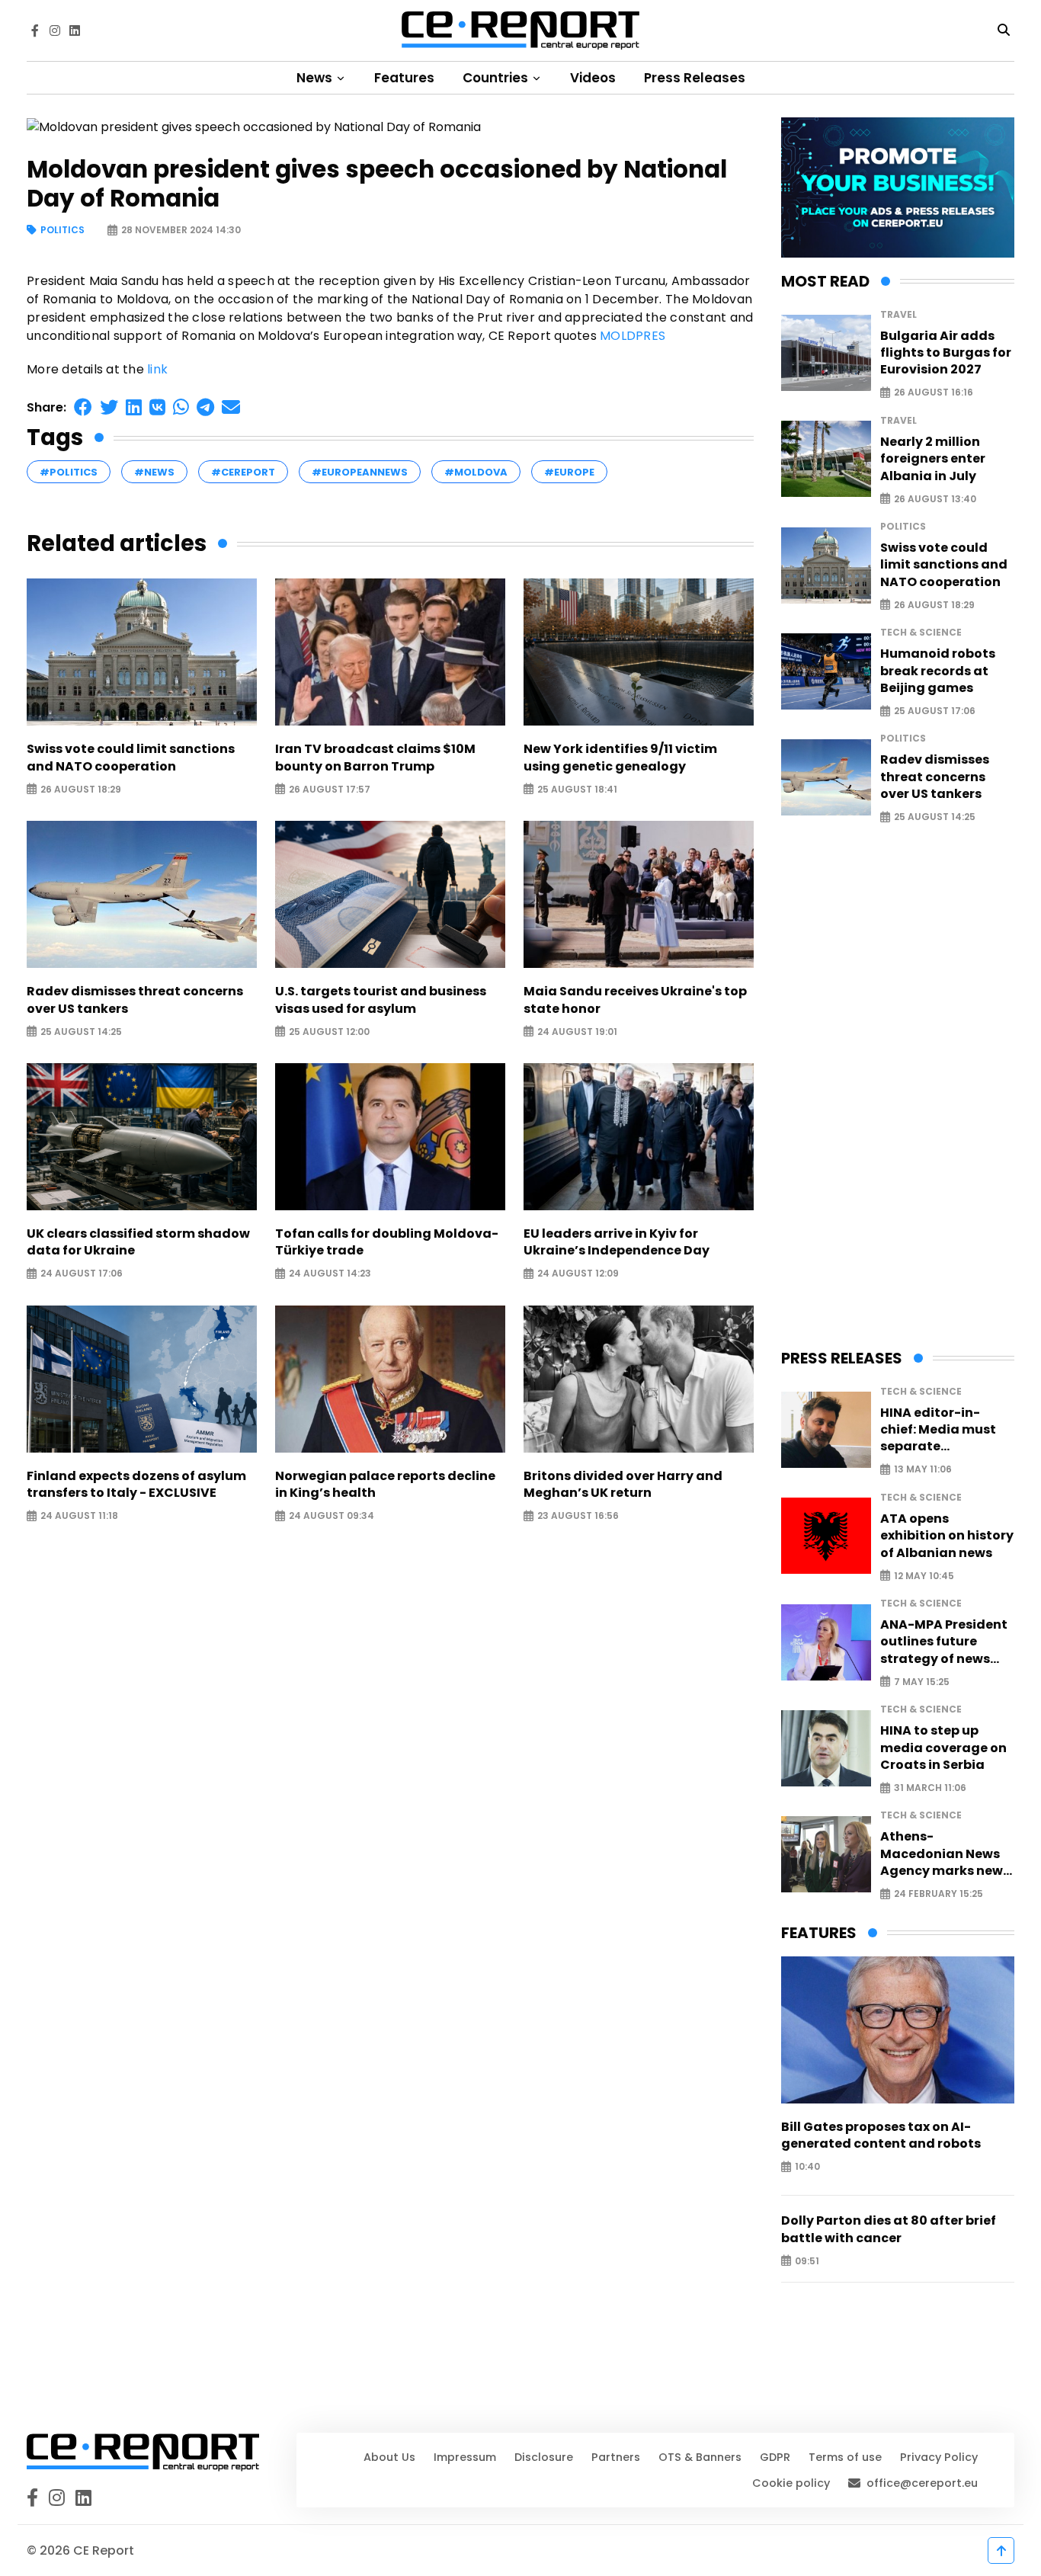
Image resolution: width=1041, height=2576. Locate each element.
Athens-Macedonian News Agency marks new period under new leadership (942, 1854)
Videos (593, 78)
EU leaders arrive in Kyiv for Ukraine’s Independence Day (617, 1242)
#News (154, 472)
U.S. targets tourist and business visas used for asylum (381, 1000)
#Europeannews (360, 472)
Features (404, 78)
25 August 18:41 (577, 789)
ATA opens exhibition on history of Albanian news (947, 1536)
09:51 (807, 2261)
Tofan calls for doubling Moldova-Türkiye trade (387, 1242)
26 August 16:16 (934, 393)
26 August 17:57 (330, 789)
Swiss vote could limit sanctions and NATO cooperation (131, 758)
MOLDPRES (633, 336)
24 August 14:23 (330, 1274)
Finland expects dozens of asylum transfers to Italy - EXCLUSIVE (136, 1485)
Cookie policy (791, 2483)
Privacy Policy (939, 2457)
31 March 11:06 (930, 1788)
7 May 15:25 (922, 1682)
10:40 (807, 2167)
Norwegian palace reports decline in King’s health (385, 1485)
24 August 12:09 (578, 1274)
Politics (62, 231)
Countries (497, 78)
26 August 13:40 (935, 499)
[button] (83, 407)
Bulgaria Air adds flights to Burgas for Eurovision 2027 (946, 353)
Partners (616, 2457)
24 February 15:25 (939, 1894)
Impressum (465, 2457)
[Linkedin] (75, 30)
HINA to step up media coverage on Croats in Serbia (943, 1748)
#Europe (569, 472)
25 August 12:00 (329, 1032)
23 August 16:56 (578, 1516)
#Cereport (243, 472)
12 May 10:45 (924, 1576)
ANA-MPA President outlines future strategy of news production (944, 1642)
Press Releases (695, 78)
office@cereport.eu (922, 2483)
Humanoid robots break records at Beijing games (938, 671)
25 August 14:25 (81, 1032)
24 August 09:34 (332, 1516)
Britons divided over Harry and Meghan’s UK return (623, 1485)
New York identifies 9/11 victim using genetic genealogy (620, 758)
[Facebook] (35, 30)
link (157, 369)
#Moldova (476, 472)
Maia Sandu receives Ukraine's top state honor (635, 1000)
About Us (389, 2457)
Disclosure (544, 2457)
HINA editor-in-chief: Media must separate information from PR (947, 1430)
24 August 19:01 (577, 1032)
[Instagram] (55, 30)
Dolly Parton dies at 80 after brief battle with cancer (889, 2229)
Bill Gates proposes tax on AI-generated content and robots (881, 2135)
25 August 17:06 (935, 711)
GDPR (775, 2457)
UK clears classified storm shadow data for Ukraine (138, 1242)
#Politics (69, 472)
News (316, 78)
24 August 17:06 (82, 1274)
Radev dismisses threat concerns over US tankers (135, 1000)
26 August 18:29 (81, 789)
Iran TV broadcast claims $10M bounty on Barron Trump (375, 758)
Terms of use (845, 2457)
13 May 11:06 (923, 1470)
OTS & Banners (700, 2457)
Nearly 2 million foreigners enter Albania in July (933, 459)
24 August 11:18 (79, 1516)
